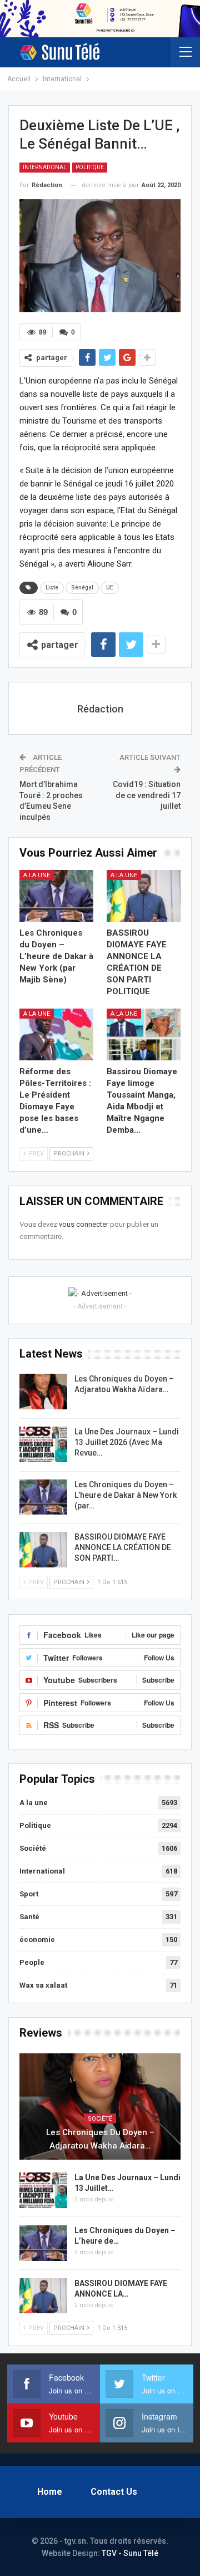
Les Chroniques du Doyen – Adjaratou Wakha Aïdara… (100, 2139)
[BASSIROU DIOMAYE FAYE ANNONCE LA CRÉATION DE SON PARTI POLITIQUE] (144, 896)
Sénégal (82, 588)
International (45, 167)
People (32, 1962)
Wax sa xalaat (43, 1985)
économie (37, 1940)
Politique (90, 167)
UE (110, 588)
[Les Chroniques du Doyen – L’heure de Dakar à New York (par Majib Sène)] (56, 896)
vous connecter (84, 1224)
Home (50, 2492)
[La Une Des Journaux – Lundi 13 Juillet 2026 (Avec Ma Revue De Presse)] (43, 1444)
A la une (37, 875)
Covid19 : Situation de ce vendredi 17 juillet (147, 795)
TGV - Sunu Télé (130, 2553)
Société (33, 1848)
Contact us (114, 2492)
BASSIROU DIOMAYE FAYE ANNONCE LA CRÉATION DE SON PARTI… (123, 1547)
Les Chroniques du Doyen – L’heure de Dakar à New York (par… (126, 1495)
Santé (29, 1917)
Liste (52, 588)
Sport (29, 1894)
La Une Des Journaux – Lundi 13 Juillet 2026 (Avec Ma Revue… (127, 1442)
